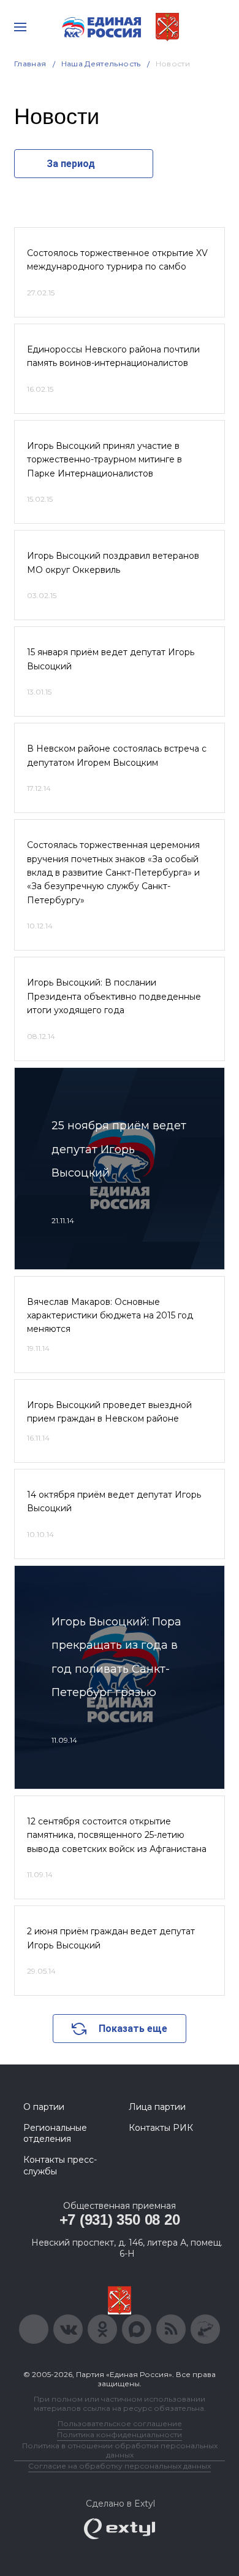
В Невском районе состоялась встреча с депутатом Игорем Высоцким (117, 755)
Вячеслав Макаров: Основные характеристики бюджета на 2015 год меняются (110, 1316)
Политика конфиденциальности (120, 2434)
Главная (30, 64)
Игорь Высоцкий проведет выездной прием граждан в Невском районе (109, 1412)
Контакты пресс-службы (60, 2165)
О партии (44, 2107)
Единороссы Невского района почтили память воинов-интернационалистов (113, 356)
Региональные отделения (55, 2133)
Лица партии (157, 2107)
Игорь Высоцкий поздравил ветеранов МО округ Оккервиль (113, 562)
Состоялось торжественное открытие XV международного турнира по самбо (117, 260)
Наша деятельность (101, 64)
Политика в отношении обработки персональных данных (120, 2450)
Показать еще (133, 2029)
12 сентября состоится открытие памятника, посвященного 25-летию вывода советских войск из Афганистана (117, 1835)
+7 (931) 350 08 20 (120, 2220)
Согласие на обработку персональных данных (120, 2466)
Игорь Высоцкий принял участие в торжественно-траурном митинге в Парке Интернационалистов (104, 460)
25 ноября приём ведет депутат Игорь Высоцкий (119, 1149)
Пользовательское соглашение (120, 2423)
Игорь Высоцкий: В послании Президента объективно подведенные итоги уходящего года (114, 996)
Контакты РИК (161, 2128)
